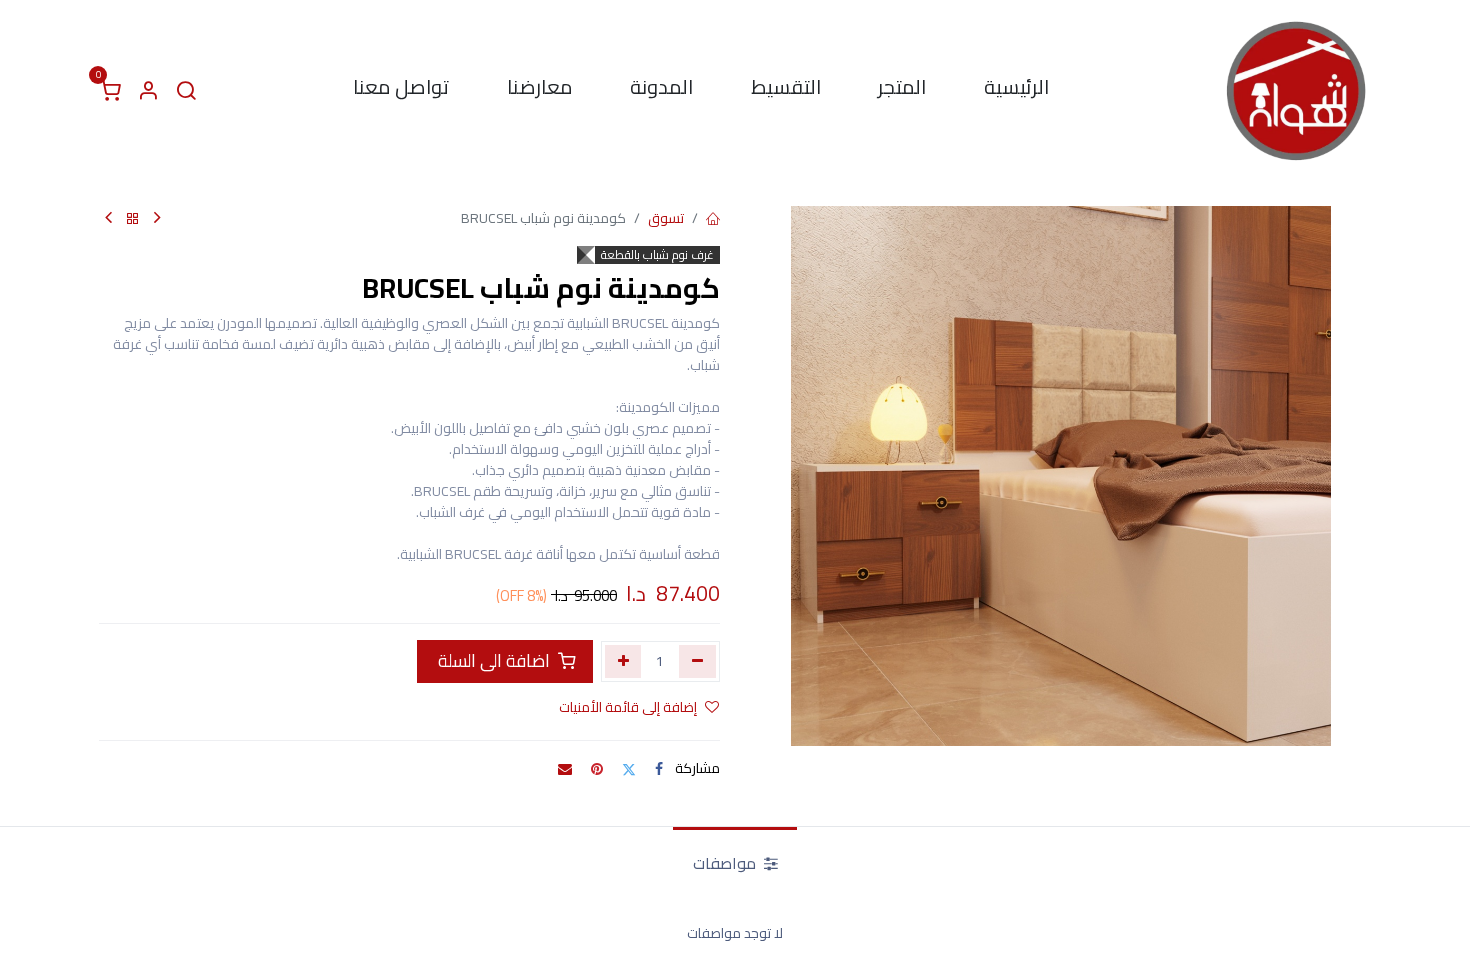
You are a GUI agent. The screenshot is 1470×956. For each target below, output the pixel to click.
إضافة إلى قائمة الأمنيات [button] (628, 707)
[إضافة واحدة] (623, 661)
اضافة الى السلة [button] (494, 660)
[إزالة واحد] (697, 661)
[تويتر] (629, 769)
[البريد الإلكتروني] (565, 769)
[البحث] (186, 91)
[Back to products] (133, 219)
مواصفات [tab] (726, 863)
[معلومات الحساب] (148, 91)
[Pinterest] (597, 769)
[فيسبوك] (659, 769)
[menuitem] (1016, 91)
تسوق (666, 218)
